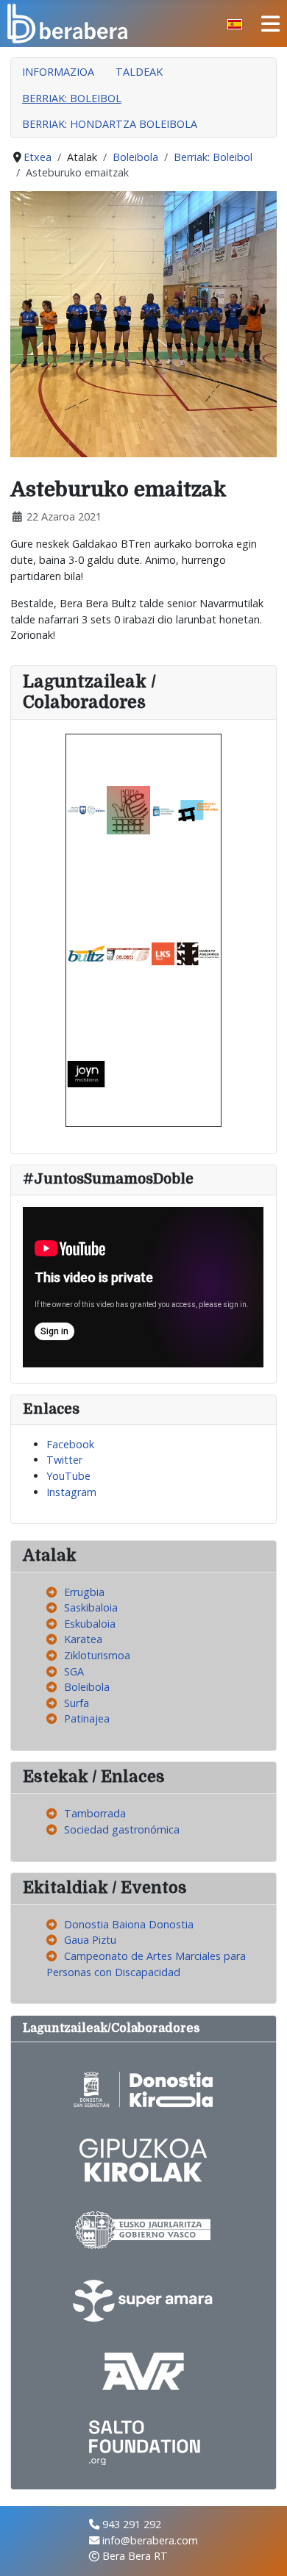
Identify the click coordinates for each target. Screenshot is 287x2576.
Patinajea (87, 1718)
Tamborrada (95, 1813)
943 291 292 (132, 2524)
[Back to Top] (263, 2550)
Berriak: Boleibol (72, 98)
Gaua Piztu (90, 1940)
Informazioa (58, 72)
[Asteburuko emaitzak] (143, 323)
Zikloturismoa (97, 1655)
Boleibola (87, 1687)
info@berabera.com (150, 2540)
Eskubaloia (90, 1624)
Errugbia (84, 1592)
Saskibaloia (91, 1607)
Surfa (77, 1703)
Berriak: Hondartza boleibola (110, 124)
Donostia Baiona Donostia (129, 1924)
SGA (74, 1671)
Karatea (83, 1639)
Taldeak (139, 72)
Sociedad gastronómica (122, 1829)
